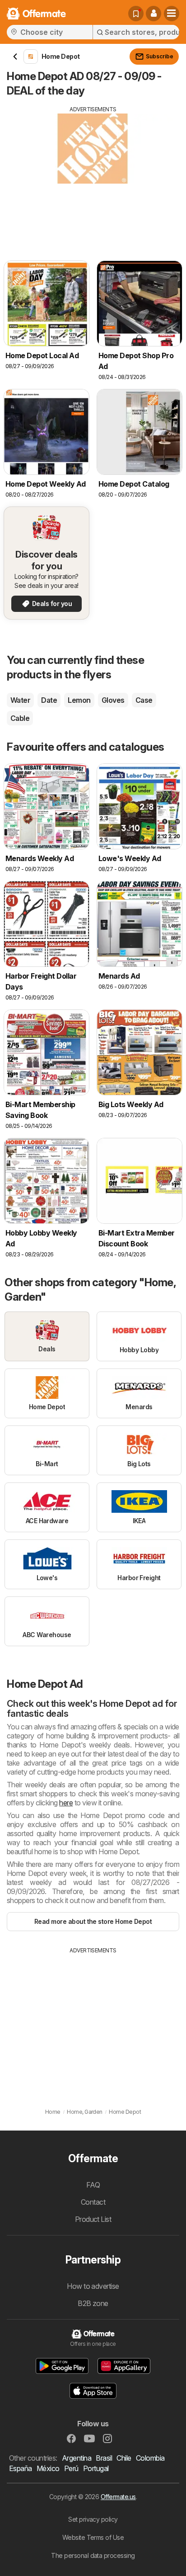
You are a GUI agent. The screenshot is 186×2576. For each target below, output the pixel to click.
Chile (124, 2458)
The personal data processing (93, 2555)
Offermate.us (118, 2497)
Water (20, 700)
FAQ (93, 2185)
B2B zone (93, 2303)
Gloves (113, 700)
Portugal (96, 2468)
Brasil (104, 2458)
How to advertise (93, 2286)
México (48, 2468)
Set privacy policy (93, 2519)
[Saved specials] (136, 14)
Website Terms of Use (93, 2537)
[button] (153, 14)
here (66, 1803)
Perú (71, 2468)
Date (49, 700)
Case (144, 700)
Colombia (150, 2458)
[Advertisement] (93, 177)
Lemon (79, 700)
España (21, 2468)
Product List (93, 2219)
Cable (20, 718)
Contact (93, 2202)
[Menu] (172, 14)
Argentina (77, 2458)
